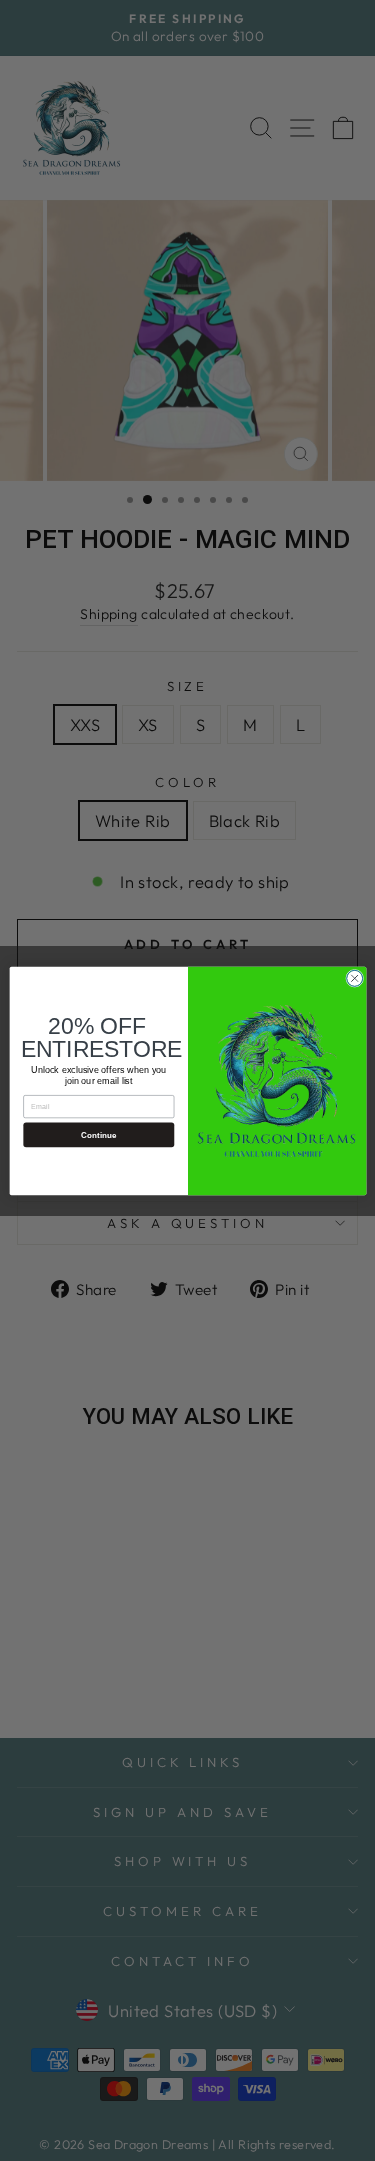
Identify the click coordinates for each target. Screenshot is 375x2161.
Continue (98, 1134)
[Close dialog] (354, 978)
